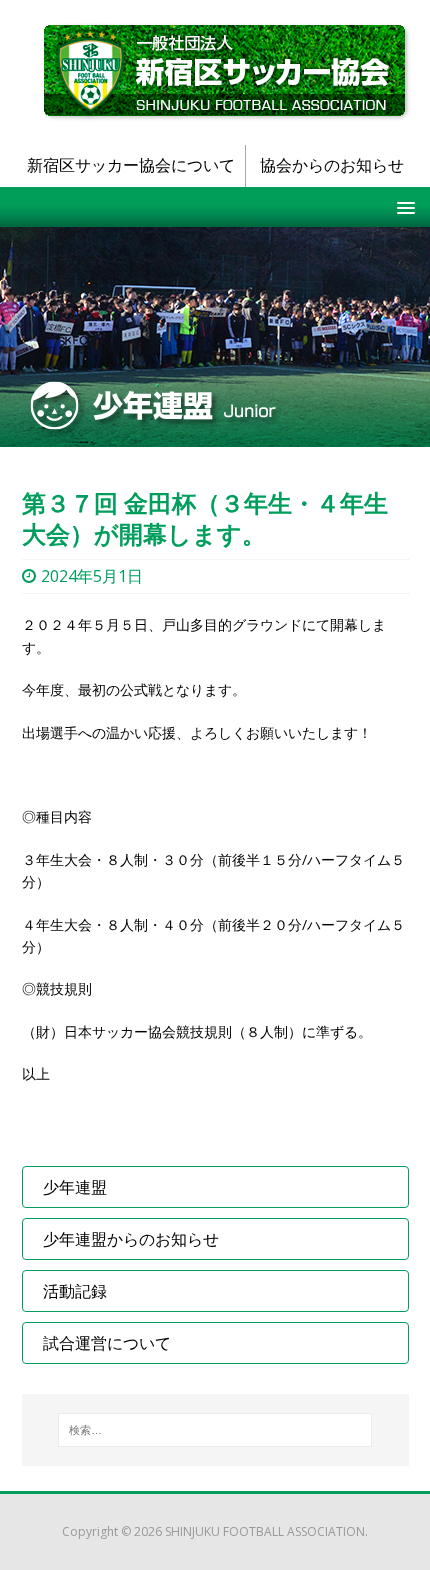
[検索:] (215, 1430)
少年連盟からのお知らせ (131, 1239)
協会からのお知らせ (332, 165)
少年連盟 (75, 1187)
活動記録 (75, 1291)
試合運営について (107, 1343)
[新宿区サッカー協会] (226, 71)
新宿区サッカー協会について (131, 165)
